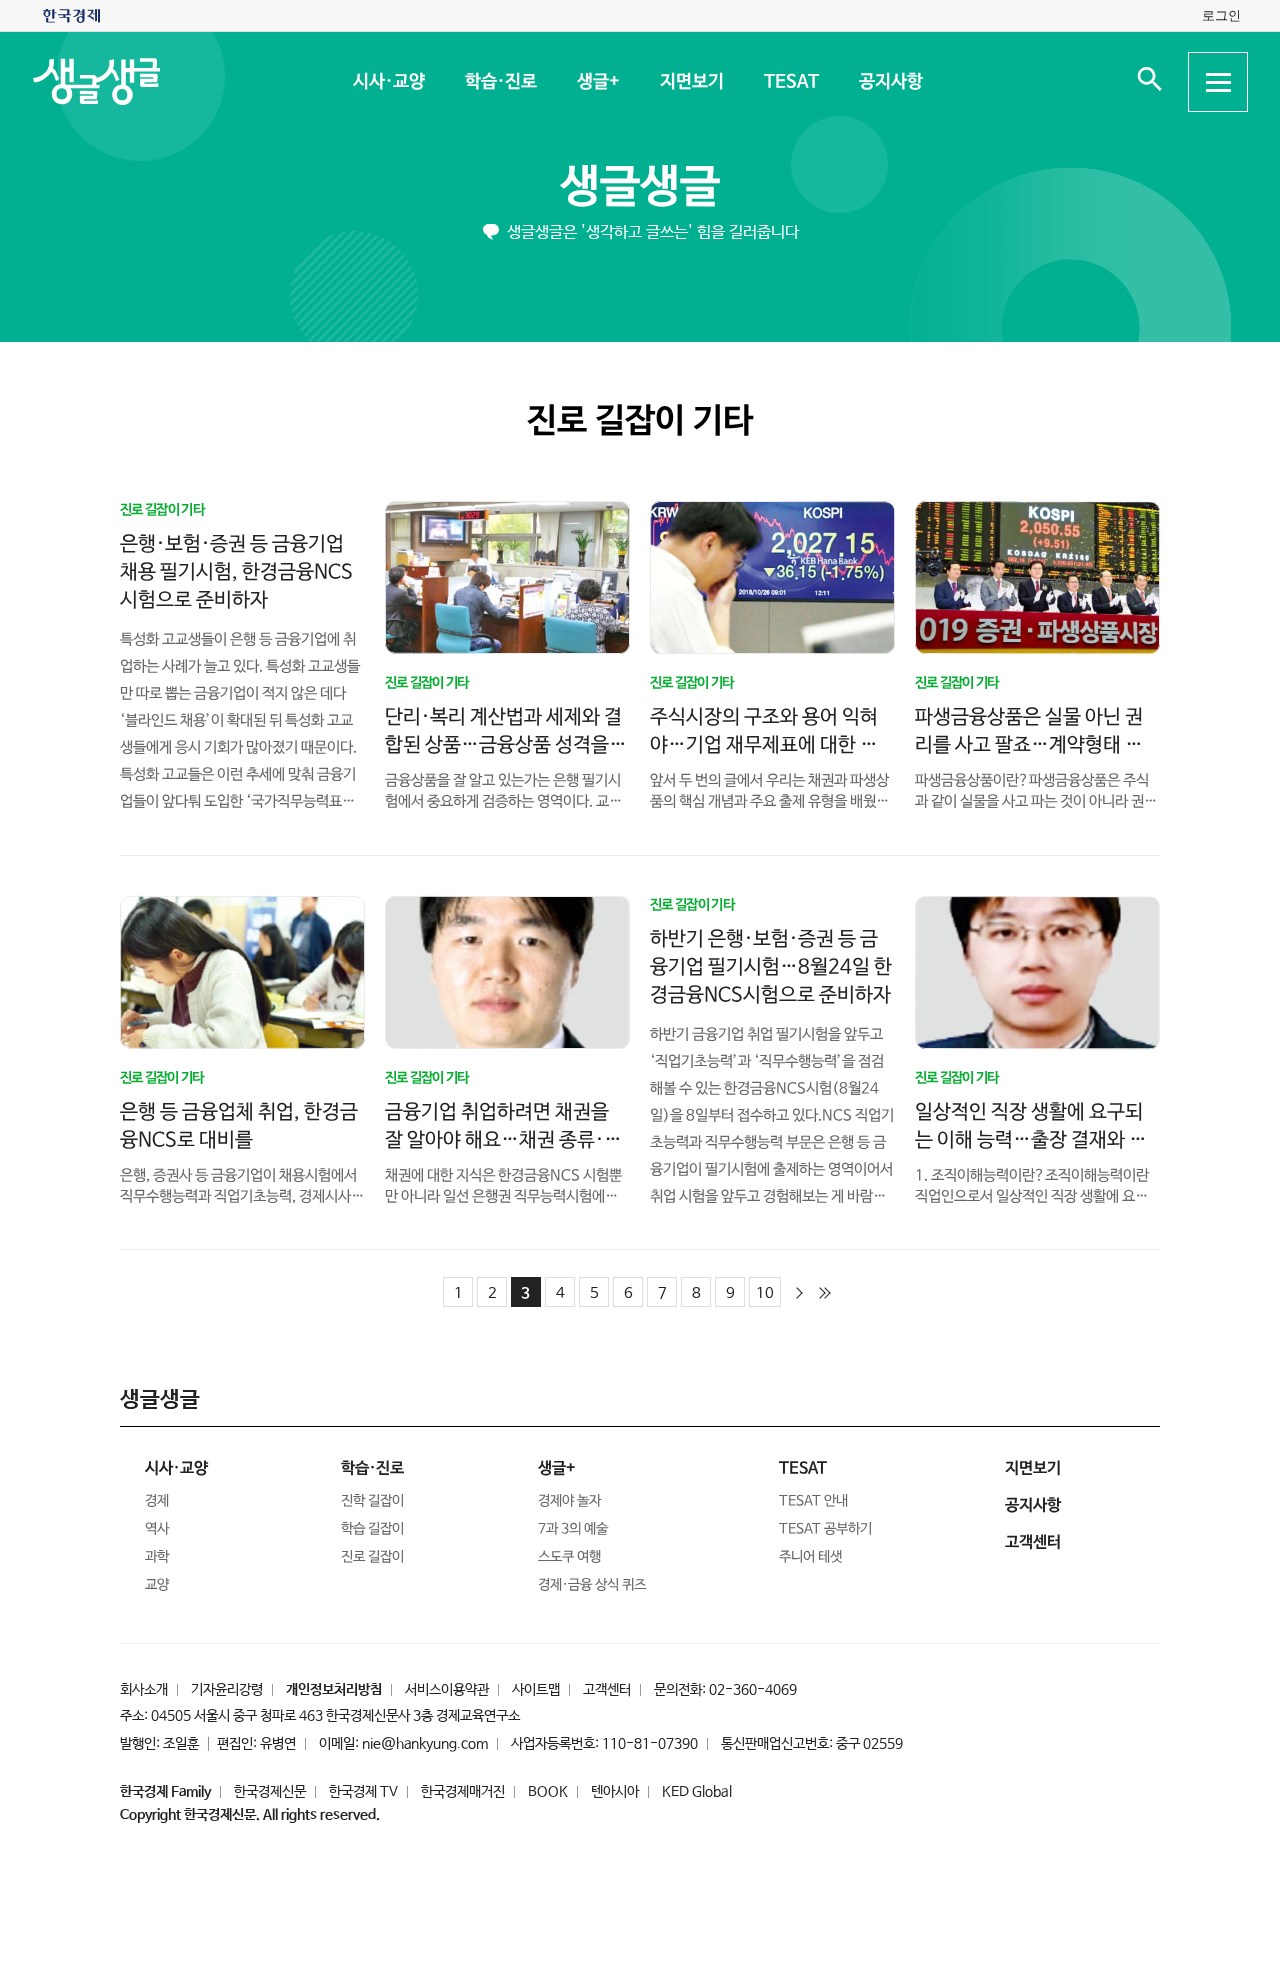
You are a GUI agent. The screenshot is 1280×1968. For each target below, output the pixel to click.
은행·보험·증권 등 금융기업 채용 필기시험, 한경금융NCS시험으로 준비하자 (236, 571)
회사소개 (144, 1690)
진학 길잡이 (372, 1501)
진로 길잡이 (372, 1557)
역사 (157, 1529)
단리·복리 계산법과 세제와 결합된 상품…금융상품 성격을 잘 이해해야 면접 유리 (503, 744)
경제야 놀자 (569, 1501)
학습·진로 (500, 82)
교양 (157, 1585)
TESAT (790, 82)
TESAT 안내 (813, 1501)
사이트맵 (536, 1690)
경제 (157, 1501)
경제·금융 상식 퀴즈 (592, 1585)
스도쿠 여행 (569, 1557)
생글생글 (640, 187)
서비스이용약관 (447, 1690)
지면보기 (691, 82)
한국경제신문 (270, 1792)
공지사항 (890, 82)
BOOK (548, 1792)
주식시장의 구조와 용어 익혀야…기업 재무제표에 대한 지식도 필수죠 (764, 745)
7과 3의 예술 (573, 1529)
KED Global (697, 1792)
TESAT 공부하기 (825, 1529)
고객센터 (607, 1690)
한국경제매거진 (463, 1792)
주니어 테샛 (810, 1557)
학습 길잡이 (372, 1529)
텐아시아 (615, 1792)
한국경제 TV (363, 1792)
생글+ (597, 82)
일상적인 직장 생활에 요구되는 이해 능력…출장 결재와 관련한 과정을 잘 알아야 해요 (1031, 1139)
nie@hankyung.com (425, 1744)
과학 (157, 1557)
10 (765, 1293)
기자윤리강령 (227, 1690)
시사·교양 (388, 82)
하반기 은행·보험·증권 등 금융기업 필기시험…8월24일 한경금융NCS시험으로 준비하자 (771, 966)
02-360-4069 (753, 1690)
